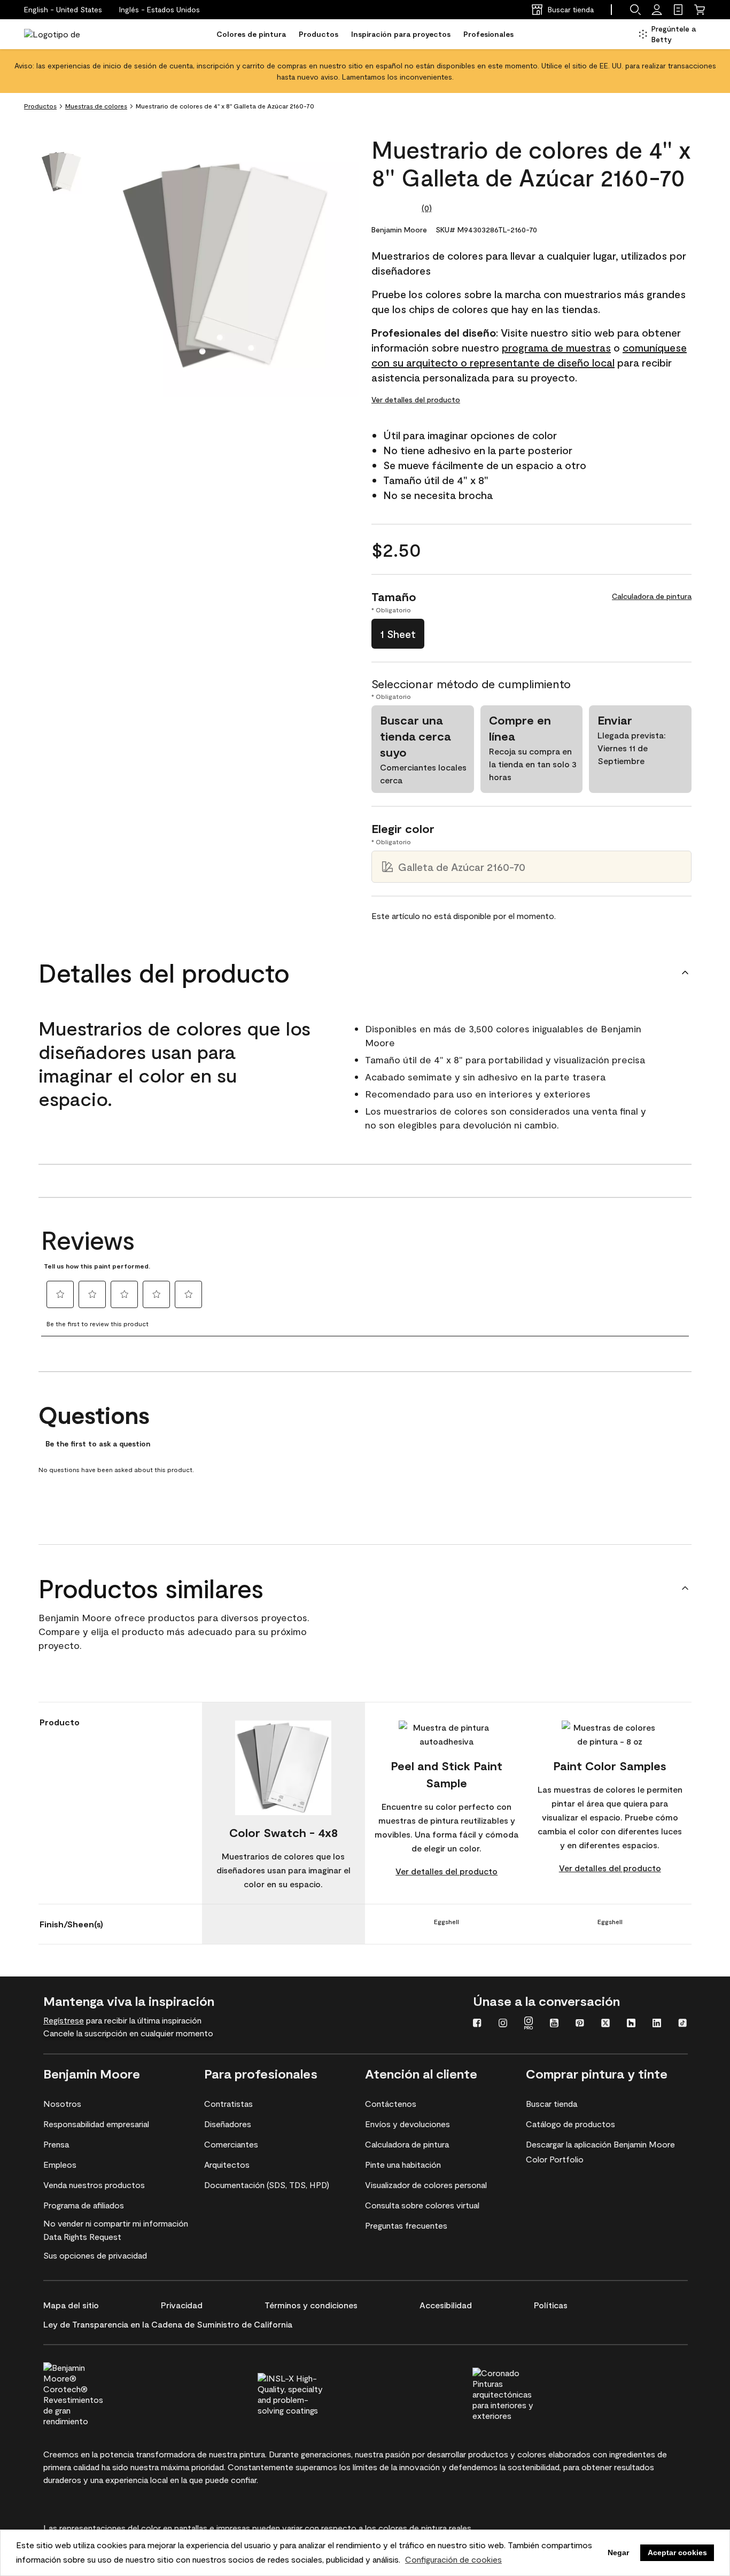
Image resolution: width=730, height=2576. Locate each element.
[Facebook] (477, 2024)
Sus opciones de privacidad (95, 2255)
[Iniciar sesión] (657, 10)
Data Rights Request (82, 2236)
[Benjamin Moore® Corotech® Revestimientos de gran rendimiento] (95, 2393)
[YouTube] (554, 2024)
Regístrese (64, 2020)
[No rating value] (397, 208)
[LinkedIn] (657, 2024)
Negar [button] (618, 2552)
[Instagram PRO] (529, 2024)
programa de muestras (556, 347)
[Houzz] (631, 2024)
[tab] (61, 172)
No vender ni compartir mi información (116, 2223)
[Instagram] (503, 2024)
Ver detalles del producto (416, 399)
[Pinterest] (580, 2024)
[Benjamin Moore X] (605, 2024)
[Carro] (700, 10)
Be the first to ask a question (98, 1444)
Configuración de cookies (453, 2559)
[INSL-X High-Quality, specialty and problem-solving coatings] (309, 2393)
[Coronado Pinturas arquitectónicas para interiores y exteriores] (524, 2393)
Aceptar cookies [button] (677, 2552)
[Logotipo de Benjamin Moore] (58, 34)
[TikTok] (682, 2024)
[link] (678, 10)
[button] (160, 10)
